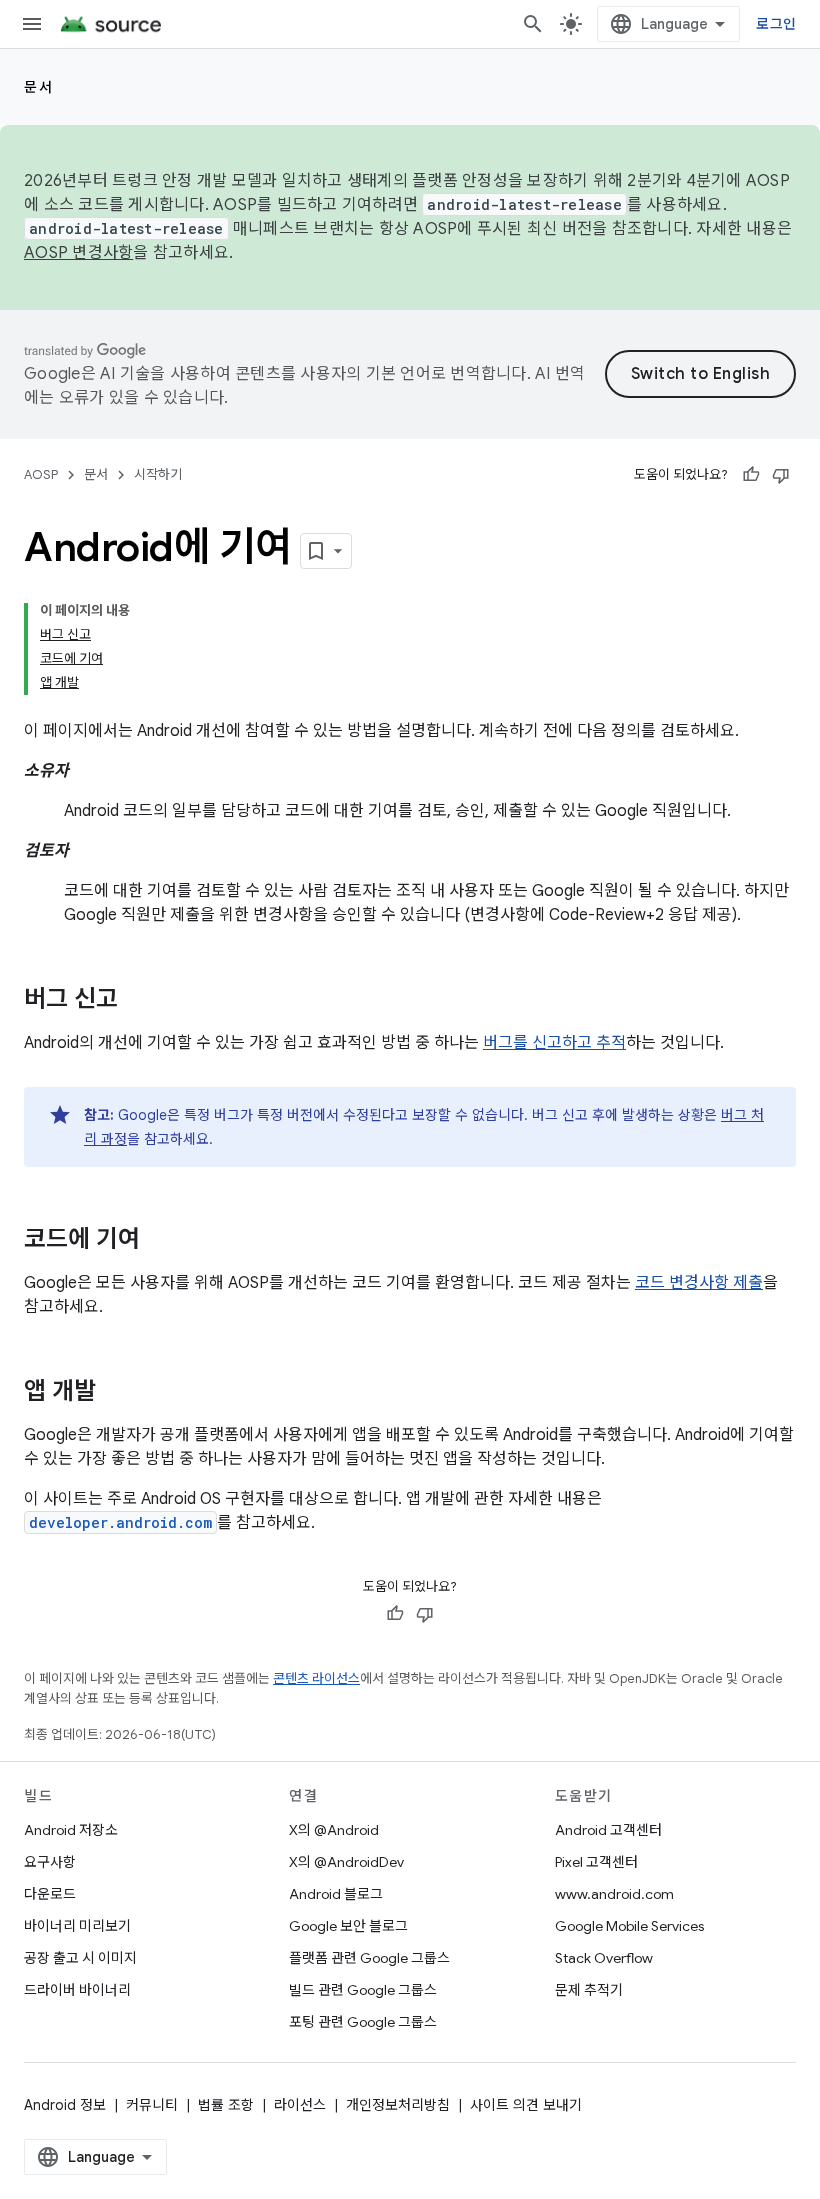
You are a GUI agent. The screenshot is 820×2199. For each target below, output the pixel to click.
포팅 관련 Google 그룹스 (363, 2022)
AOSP (41, 474)
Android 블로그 (336, 1894)
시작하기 (158, 474)
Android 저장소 (71, 1830)
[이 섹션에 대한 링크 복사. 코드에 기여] (160, 1241)
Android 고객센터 (608, 1830)
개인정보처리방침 (398, 2105)
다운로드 (50, 1894)
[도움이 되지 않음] (781, 475)
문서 (38, 87)
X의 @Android (334, 1830)
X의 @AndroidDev (346, 1862)
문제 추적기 (589, 1990)
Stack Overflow (604, 1958)
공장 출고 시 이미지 (80, 1958)
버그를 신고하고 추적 (554, 1043)
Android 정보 (65, 2105)
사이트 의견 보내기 (526, 2105)
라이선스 (300, 2105)
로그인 (776, 24)
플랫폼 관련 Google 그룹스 (369, 1958)
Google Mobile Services (629, 1926)
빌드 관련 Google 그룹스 (363, 1990)
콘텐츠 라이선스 (316, 1678)
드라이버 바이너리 (77, 1990)
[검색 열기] (533, 24)
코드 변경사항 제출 (699, 1283)
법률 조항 (226, 2105)
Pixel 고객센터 (596, 1862)
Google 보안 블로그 (348, 1926)
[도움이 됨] (751, 475)
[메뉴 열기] (32, 24)
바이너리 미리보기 (77, 1926)
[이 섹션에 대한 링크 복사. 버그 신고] (138, 1001)
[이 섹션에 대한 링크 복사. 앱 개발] (116, 1393)
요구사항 (50, 1862)
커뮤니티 (152, 2105)
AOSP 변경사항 (78, 253)
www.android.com (614, 1894)
